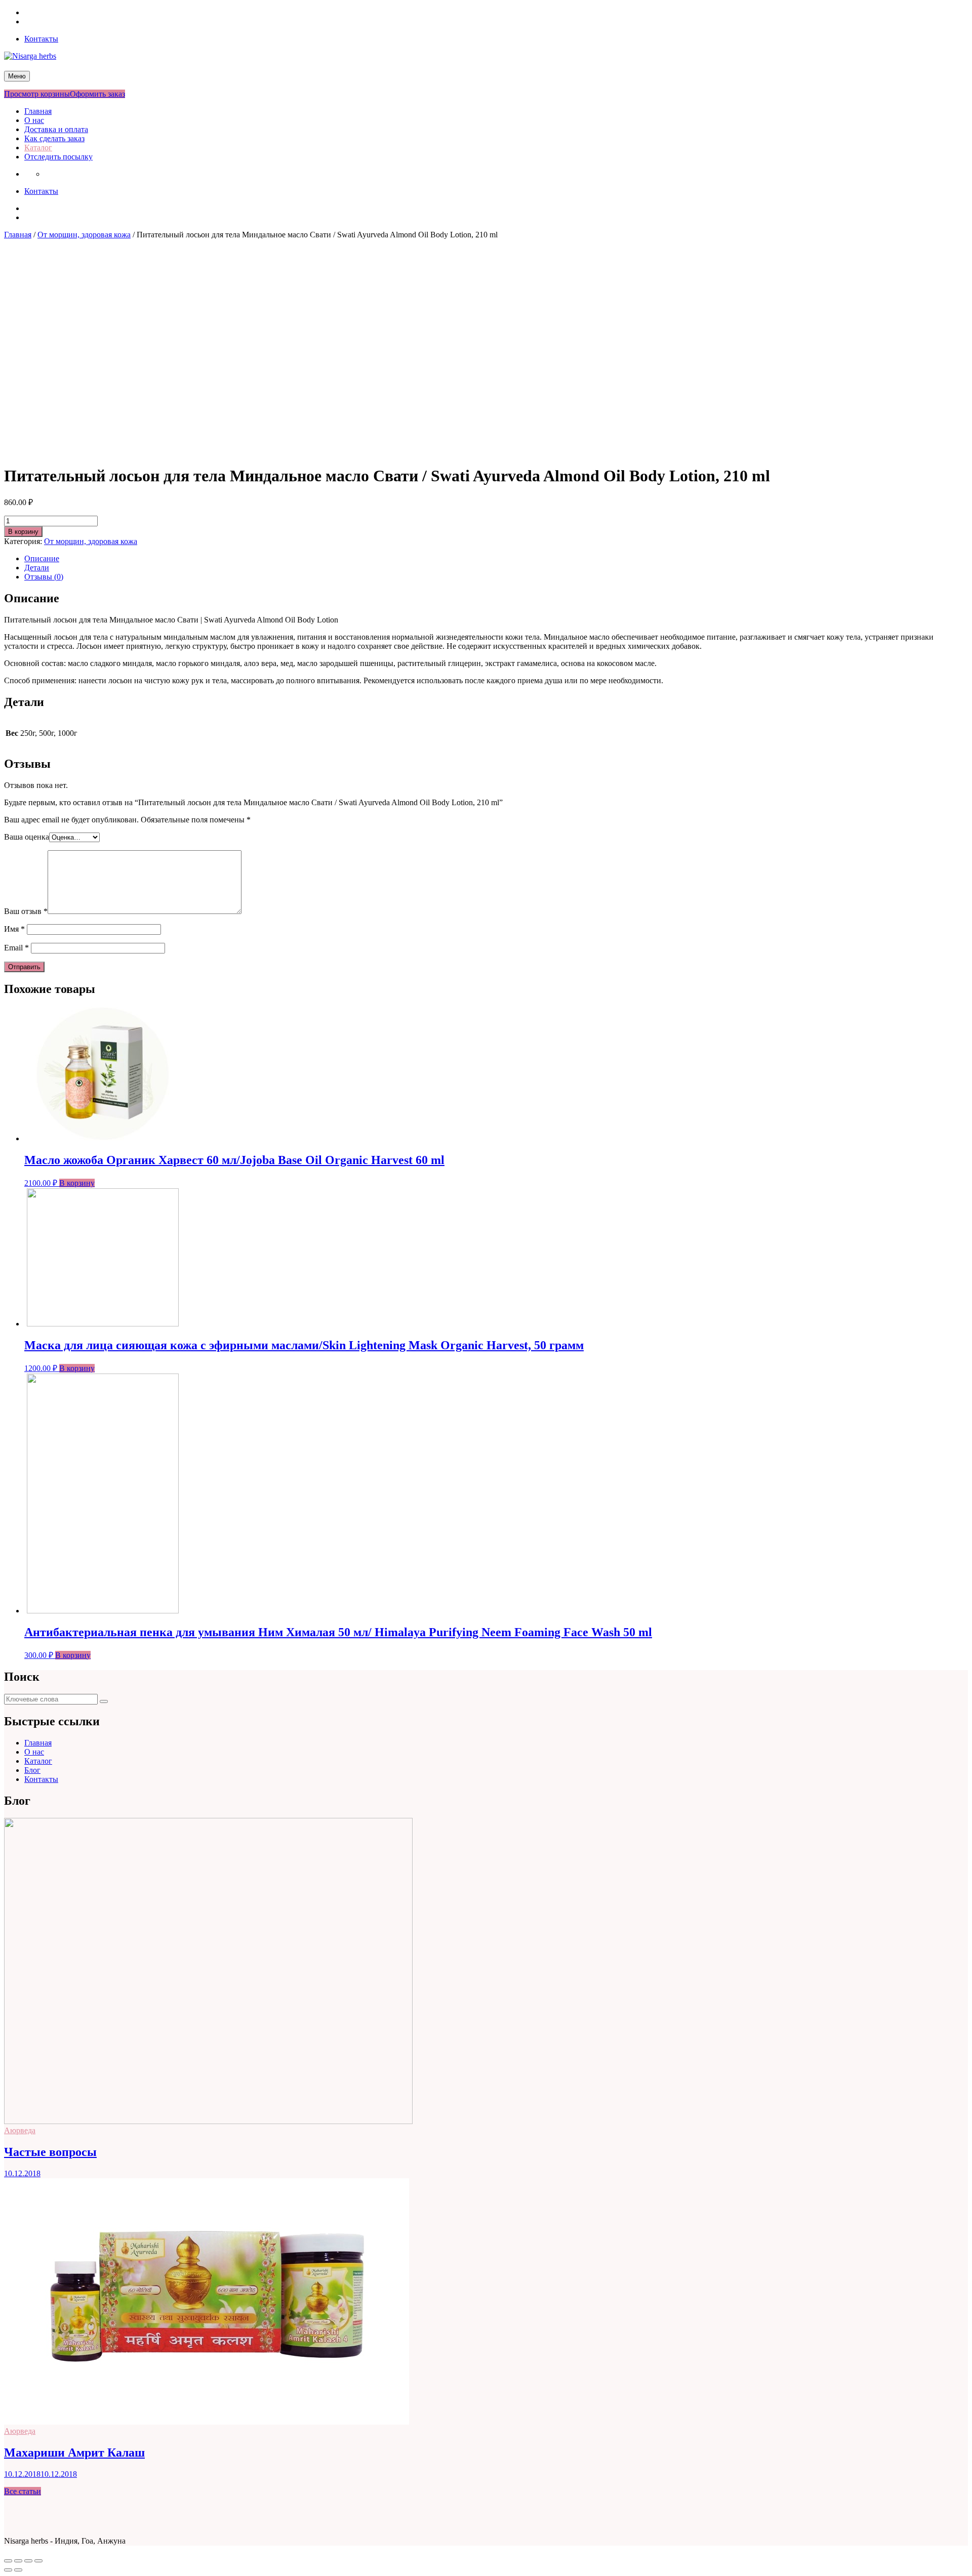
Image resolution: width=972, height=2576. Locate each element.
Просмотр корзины (37, 94)
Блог (32, 1770)
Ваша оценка (27, 837)
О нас (34, 120)
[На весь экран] (28, 2561)
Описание (42, 558)
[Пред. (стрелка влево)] (8, 2570)
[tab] (496, 559)
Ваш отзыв (26, 911)
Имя (14, 929)
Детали (37, 568)
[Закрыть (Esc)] (8, 2561)
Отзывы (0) (44, 577)
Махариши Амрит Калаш (74, 2453)
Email (16, 948)
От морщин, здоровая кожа (84, 235)
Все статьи (23, 2491)
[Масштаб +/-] (38, 2561)
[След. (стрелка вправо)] (18, 2570)
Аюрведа (20, 2130)
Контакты (41, 39)
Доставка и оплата (56, 129)
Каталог (38, 148)
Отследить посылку (58, 157)
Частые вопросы (50, 2152)
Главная (38, 111)
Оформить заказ (97, 94)
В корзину (23, 532)
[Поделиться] (18, 2561)
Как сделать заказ (54, 138)
